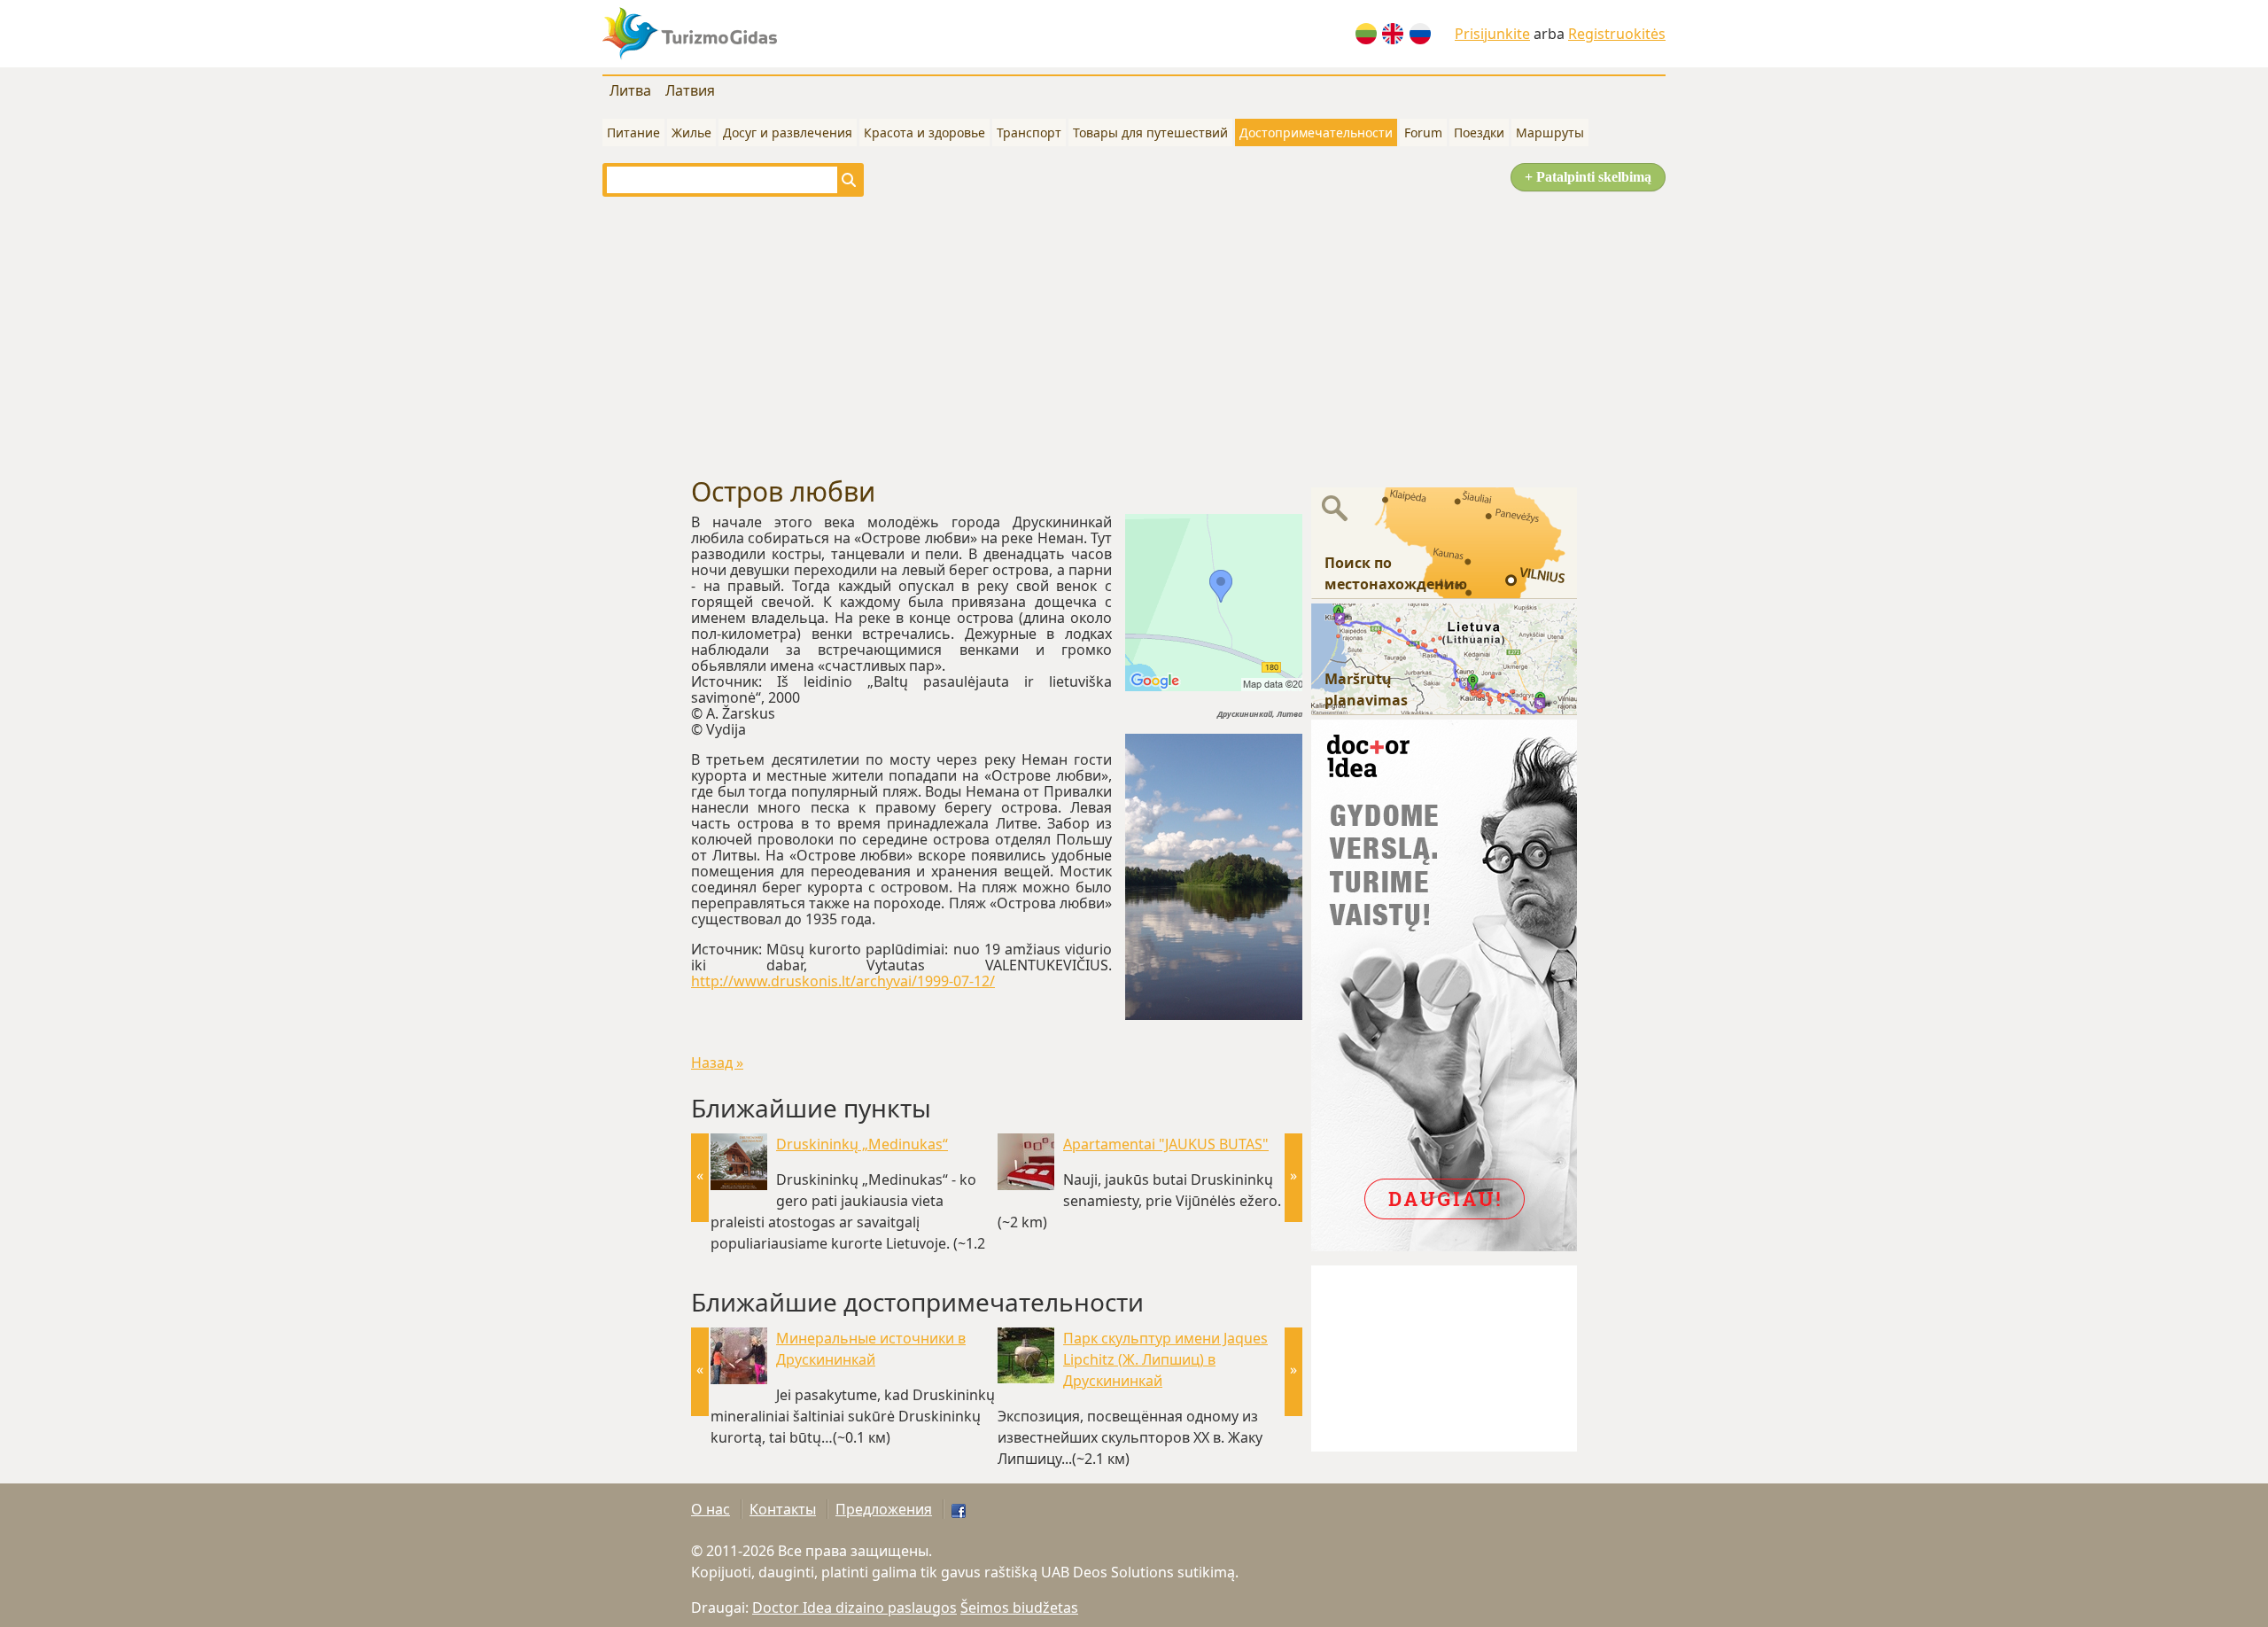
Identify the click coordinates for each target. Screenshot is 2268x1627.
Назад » (717, 1063)
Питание (633, 132)
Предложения (884, 1509)
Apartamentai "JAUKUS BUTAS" (1166, 1144)
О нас (711, 1509)
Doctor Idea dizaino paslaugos (854, 1608)
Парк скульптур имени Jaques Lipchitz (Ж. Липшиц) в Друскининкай (1165, 1359)
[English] (1393, 34)
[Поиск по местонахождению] (1444, 541)
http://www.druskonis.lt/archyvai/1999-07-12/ (843, 981)
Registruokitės (1617, 34)
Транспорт (1029, 132)
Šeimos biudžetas (1019, 1608)
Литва (630, 90)
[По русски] (1420, 34)
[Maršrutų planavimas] (1444, 658)
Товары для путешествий (1150, 132)
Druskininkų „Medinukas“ (862, 1144)
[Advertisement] (1134, 337)
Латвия (690, 90)
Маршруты (1550, 132)
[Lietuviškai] (1366, 34)
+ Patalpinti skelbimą (1588, 177)
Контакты (783, 1509)
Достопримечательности (1316, 132)
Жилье (691, 132)
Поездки (1479, 132)
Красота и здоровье (924, 132)
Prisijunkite (1492, 34)
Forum (1423, 132)
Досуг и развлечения (788, 132)
